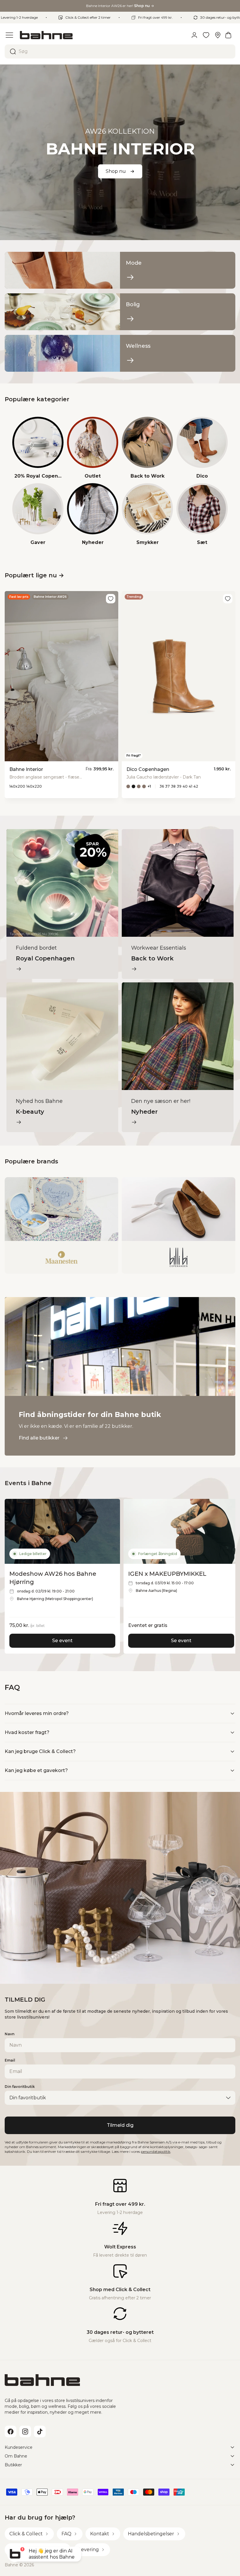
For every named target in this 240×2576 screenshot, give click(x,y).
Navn (10, 2034)
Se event (62, 1641)
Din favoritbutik (20, 2087)
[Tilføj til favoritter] (111, 599)
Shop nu (116, 171)
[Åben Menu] (9, 35)
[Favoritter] (206, 35)
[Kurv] (228, 35)
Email (10, 2060)
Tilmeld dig (120, 2125)
